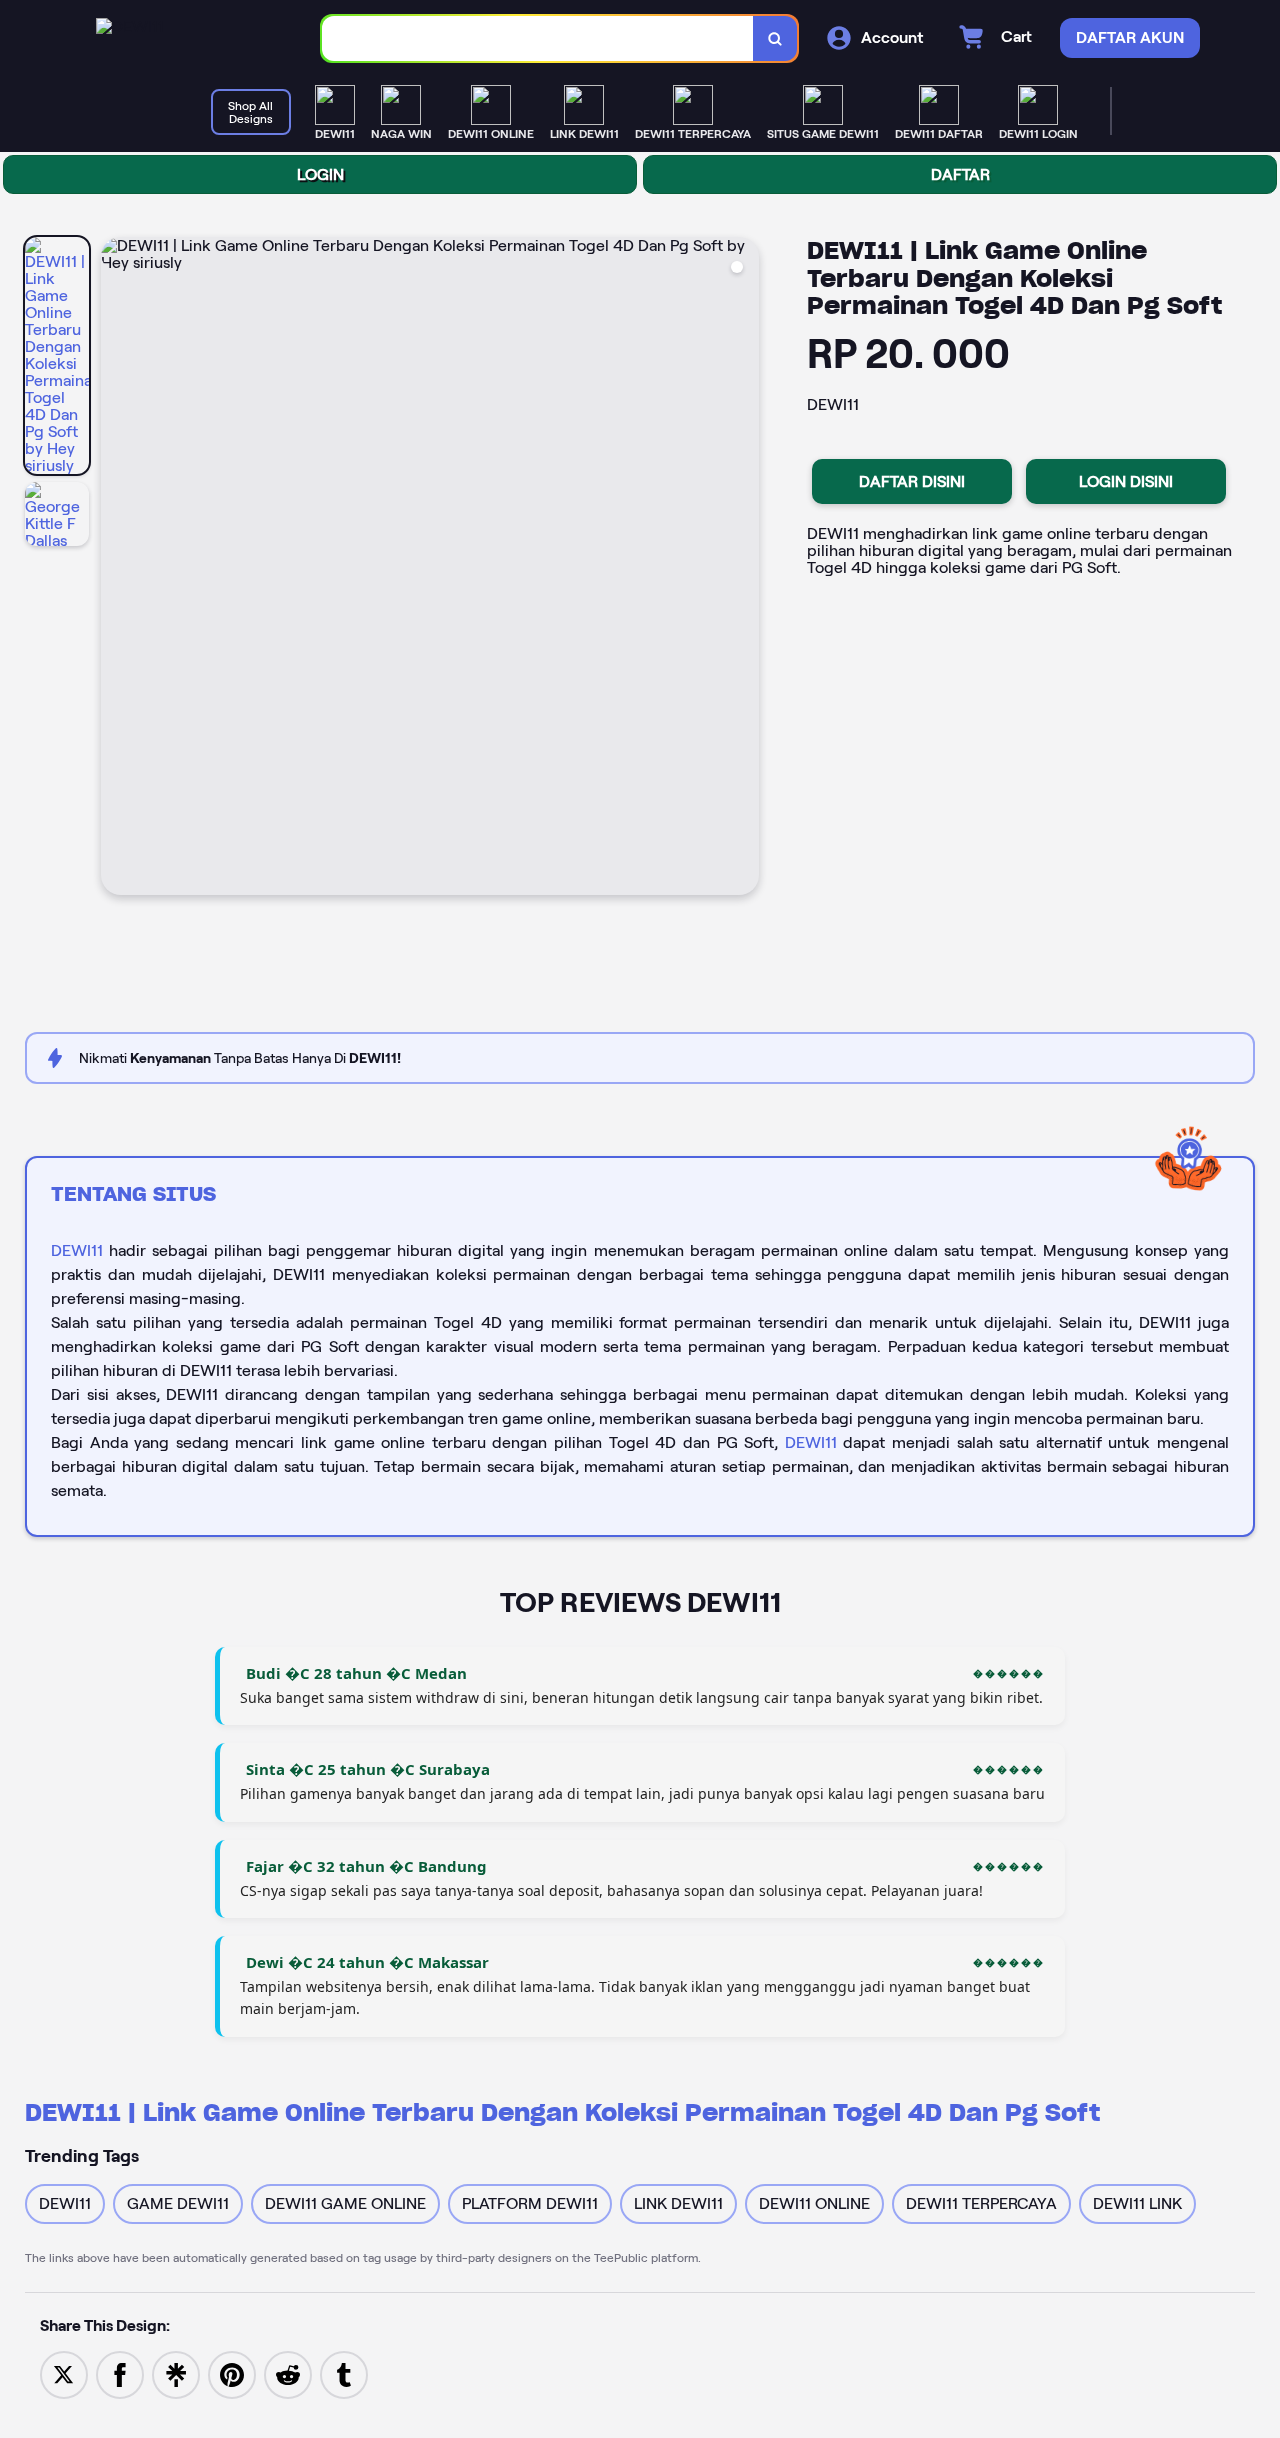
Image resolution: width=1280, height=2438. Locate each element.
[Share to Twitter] (64, 2373)
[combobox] (538, 38)
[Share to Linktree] (176, 2373)
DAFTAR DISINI (912, 481)
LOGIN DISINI (1126, 481)
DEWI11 (77, 1250)
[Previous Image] (117, 569)
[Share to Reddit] (288, 2373)
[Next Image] (743, 569)
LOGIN (320, 174)
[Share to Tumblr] (344, 2373)
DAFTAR (960, 174)
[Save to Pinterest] (232, 2373)
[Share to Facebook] (120, 2373)
